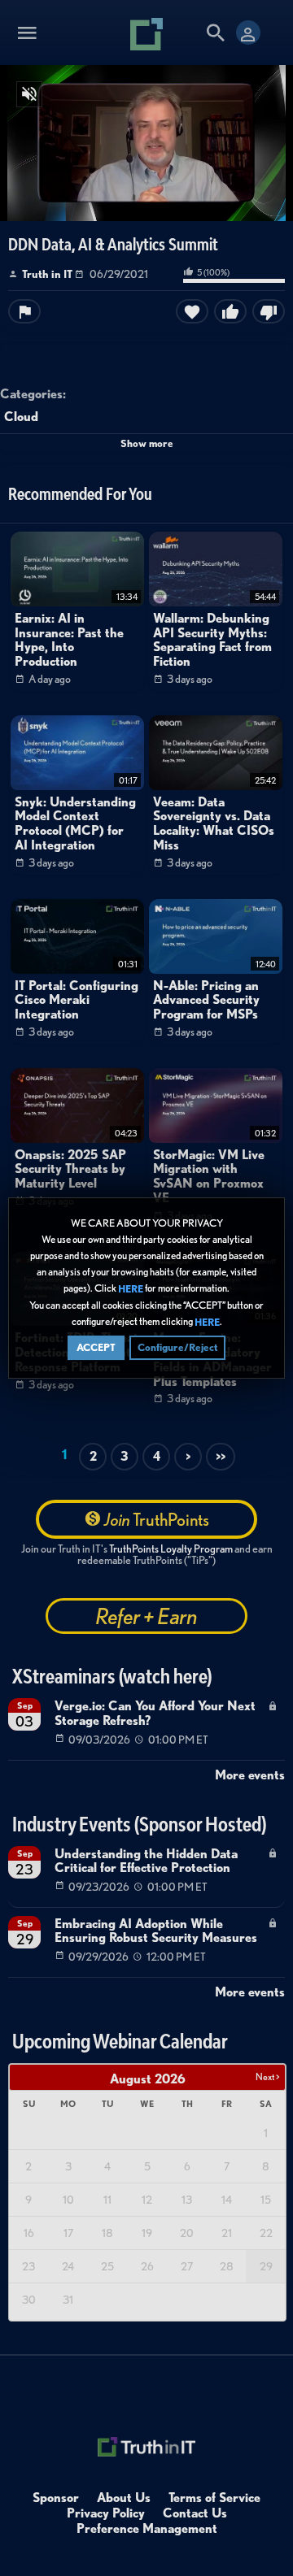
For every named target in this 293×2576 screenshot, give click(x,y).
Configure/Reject (177, 1347)
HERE (131, 1289)
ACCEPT (96, 1347)
